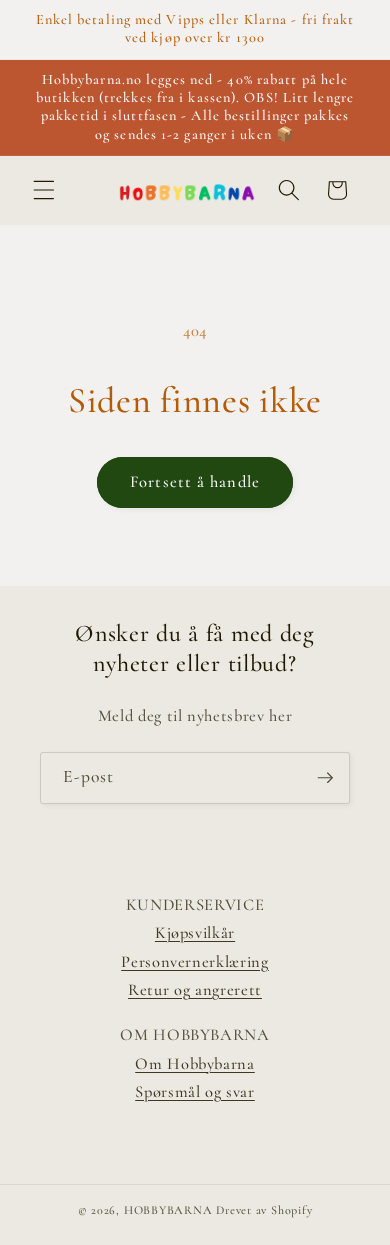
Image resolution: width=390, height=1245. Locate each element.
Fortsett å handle (195, 482)
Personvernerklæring (195, 962)
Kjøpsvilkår (195, 933)
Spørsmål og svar (195, 1092)
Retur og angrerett (195, 990)
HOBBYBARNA (168, 1210)
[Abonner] (325, 778)
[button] (44, 190)
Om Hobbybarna (195, 1064)
